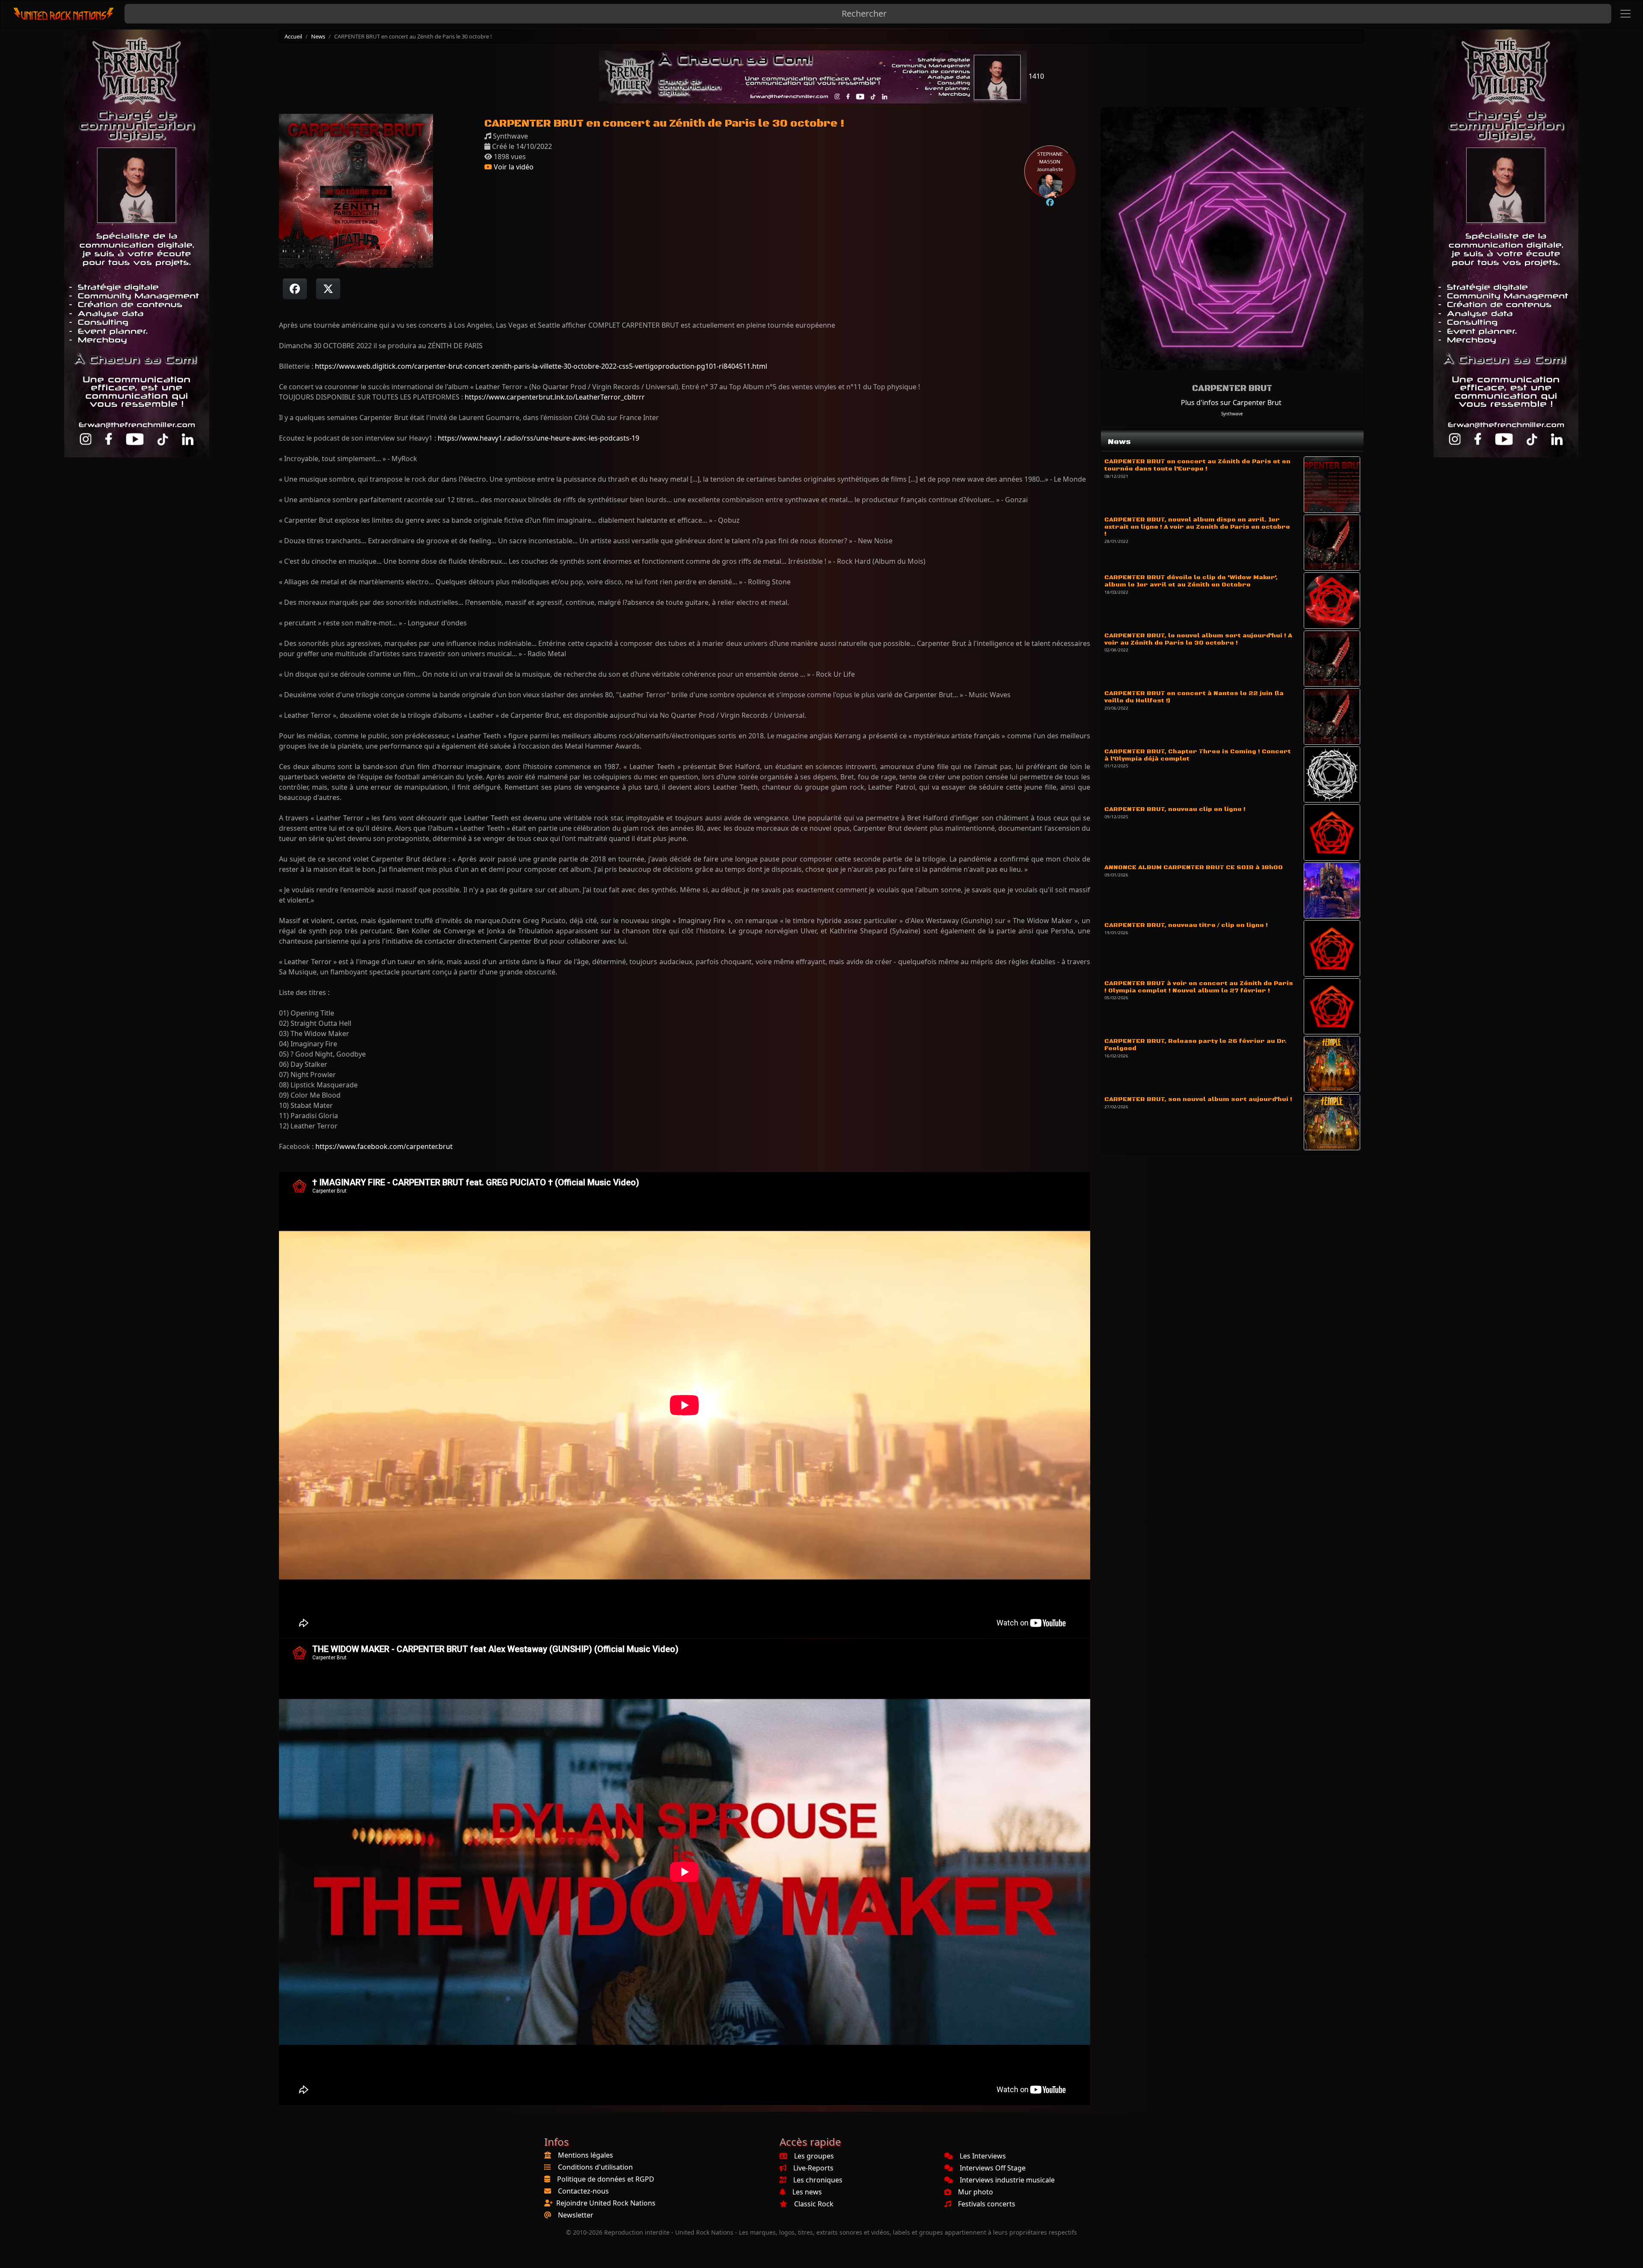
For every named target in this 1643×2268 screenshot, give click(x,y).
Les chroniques (818, 2180)
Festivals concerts (987, 2204)
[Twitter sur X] (328, 289)
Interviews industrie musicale (1007, 2180)
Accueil (293, 36)
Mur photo (976, 2192)
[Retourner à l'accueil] (64, 14)
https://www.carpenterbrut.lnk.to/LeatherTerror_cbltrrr (555, 397)
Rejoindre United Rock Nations (606, 2203)
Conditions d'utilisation (595, 2167)
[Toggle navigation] (1625, 14)
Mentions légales (586, 2155)
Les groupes (814, 2156)
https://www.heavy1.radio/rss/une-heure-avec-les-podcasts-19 (538, 438)
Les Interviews (983, 2156)
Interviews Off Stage (993, 2168)
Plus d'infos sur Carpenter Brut (1231, 403)
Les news (807, 2192)
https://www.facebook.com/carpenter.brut (384, 1146)
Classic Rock (814, 2204)
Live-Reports (813, 2168)
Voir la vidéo (513, 167)
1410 (1035, 76)
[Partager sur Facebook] (295, 289)
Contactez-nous (583, 2191)
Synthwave (1232, 414)
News (318, 36)
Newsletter (576, 2215)
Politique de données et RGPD (606, 2179)
